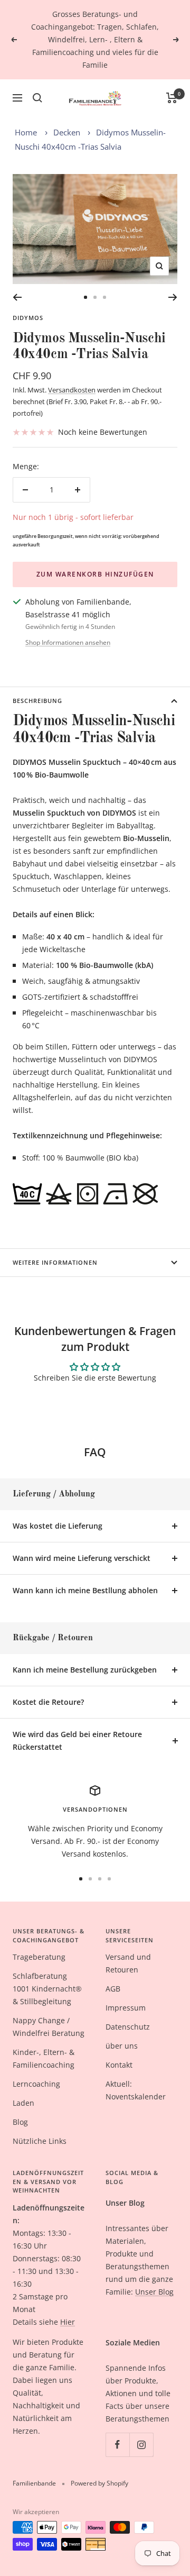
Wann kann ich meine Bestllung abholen (85, 1590)
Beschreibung (37, 701)
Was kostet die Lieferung (58, 1526)
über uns (122, 2046)
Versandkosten (72, 390)
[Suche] (37, 98)
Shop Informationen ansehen (68, 642)
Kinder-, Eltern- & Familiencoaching (44, 2058)
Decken (67, 132)
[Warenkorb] (172, 98)
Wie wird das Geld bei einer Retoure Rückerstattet (77, 1741)
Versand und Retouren (128, 1963)
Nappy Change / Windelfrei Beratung (49, 2027)
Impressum (126, 2008)
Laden (23, 2103)
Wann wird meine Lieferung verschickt (82, 1558)
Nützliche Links (40, 2141)
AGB (113, 1989)
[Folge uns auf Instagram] (141, 2445)
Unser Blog (154, 2292)
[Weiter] (173, 297)
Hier (68, 2322)
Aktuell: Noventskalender (136, 2090)
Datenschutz (128, 2027)
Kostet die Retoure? (48, 1702)
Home (26, 132)
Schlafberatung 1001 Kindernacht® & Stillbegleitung (47, 1989)
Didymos (28, 318)
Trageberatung (39, 1957)
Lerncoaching (36, 2084)
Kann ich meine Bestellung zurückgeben (85, 1670)
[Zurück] (17, 297)
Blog (20, 2122)
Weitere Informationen (55, 1262)
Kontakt (119, 2065)
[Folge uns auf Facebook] (117, 2445)
